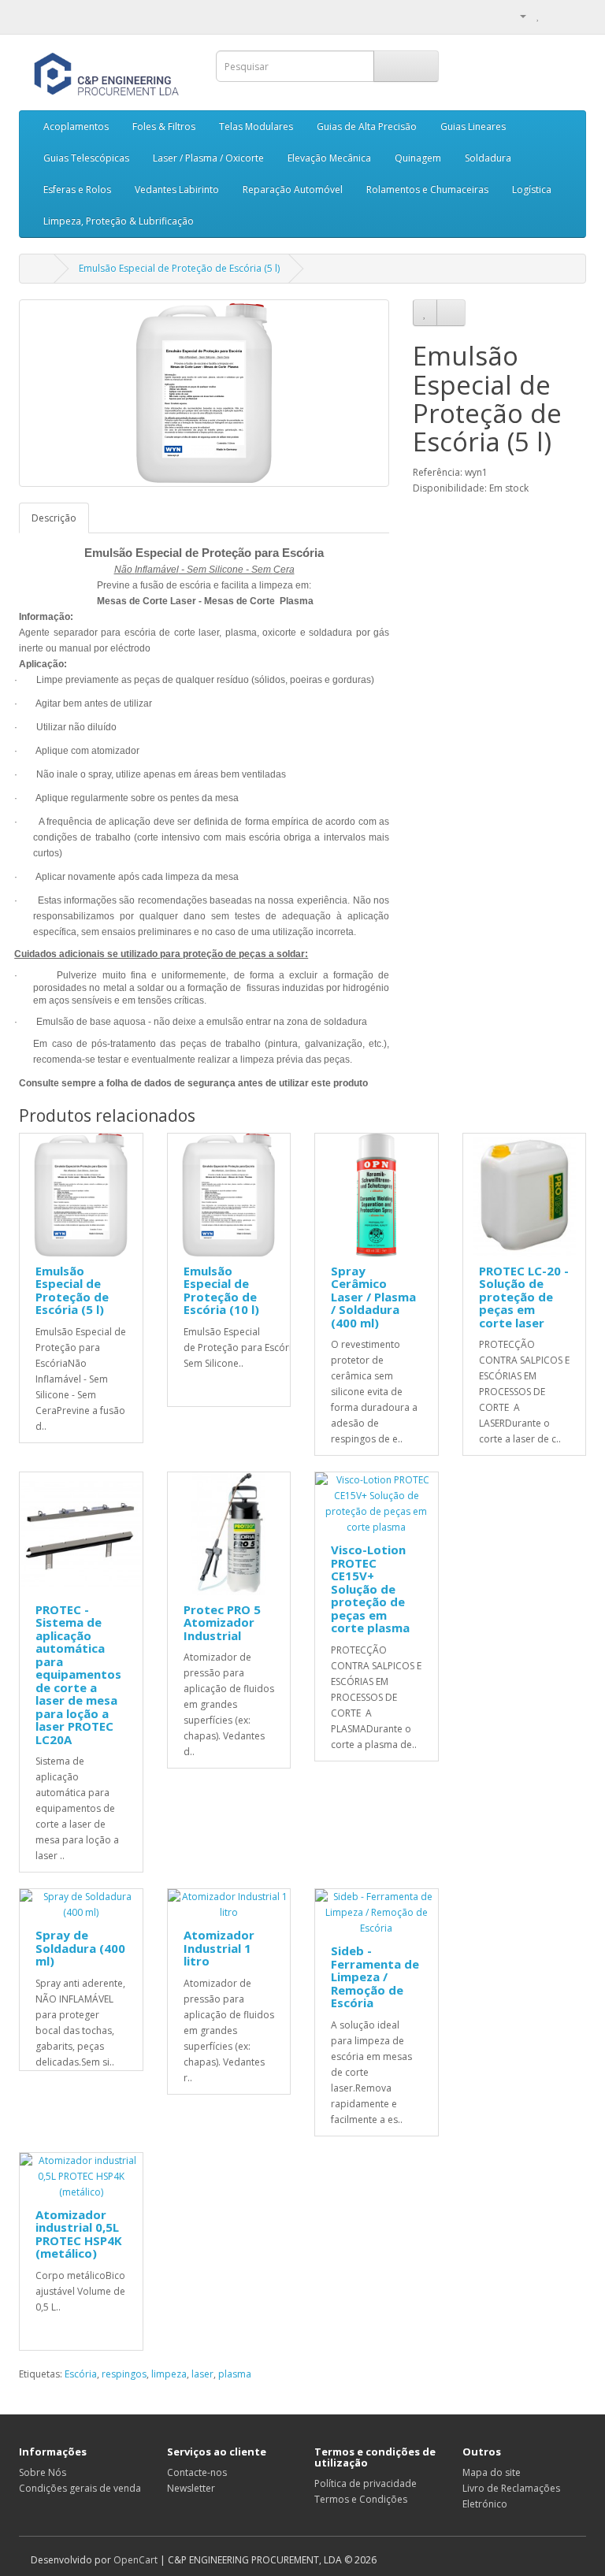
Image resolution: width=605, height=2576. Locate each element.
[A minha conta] (517, 15)
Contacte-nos (197, 2472)
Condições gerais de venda (80, 2488)
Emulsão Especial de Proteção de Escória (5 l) (179, 268)
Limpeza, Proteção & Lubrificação (119, 221)
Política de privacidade (366, 2483)
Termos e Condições (361, 2499)
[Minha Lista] (555, 15)
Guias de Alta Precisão (367, 126)
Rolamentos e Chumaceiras (427, 189)
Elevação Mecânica (329, 158)
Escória (81, 2374)
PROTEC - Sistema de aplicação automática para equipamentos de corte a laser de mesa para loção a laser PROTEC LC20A (78, 1674)
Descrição (54, 518)
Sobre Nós (43, 2472)
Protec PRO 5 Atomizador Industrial (222, 1622)
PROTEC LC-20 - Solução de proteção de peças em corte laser (524, 1297)
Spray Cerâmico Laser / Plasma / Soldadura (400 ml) (373, 1297)
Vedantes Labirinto (177, 189)
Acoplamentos (76, 126)
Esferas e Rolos (77, 189)
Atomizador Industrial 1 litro (219, 1948)
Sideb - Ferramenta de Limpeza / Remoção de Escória (375, 1977)
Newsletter (191, 2488)
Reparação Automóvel (293, 189)
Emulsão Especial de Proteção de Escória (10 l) (221, 1290)
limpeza (169, 2374)
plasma (235, 2374)
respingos (124, 2374)
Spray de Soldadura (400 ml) (80, 1948)
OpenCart (135, 2560)
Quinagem (418, 158)
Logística (532, 189)
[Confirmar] (574, 15)
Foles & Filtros (164, 126)
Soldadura (488, 158)
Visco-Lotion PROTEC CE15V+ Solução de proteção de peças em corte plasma (370, 1589)
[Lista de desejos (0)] (538, 15)
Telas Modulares (256, 126)
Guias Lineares (473, 126)
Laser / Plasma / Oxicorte (208, 158)
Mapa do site (492, 2472)
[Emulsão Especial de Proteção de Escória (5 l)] (204, 393)
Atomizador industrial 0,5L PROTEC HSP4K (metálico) (79, 2234)
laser (202, 2374)
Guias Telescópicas (86, 158)
